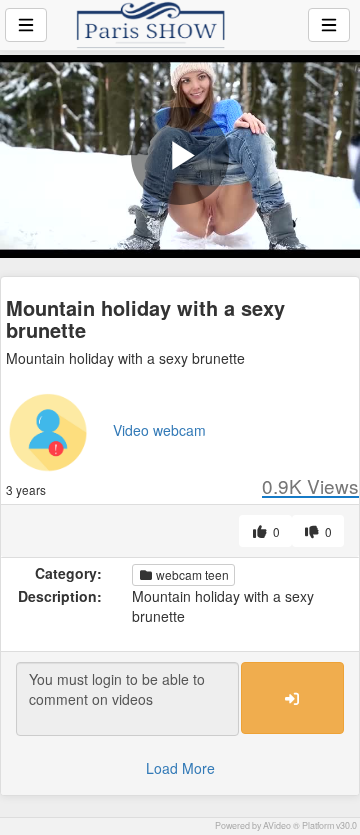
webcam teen (191, 574)
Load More (180, 768)
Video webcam (159, 430)
